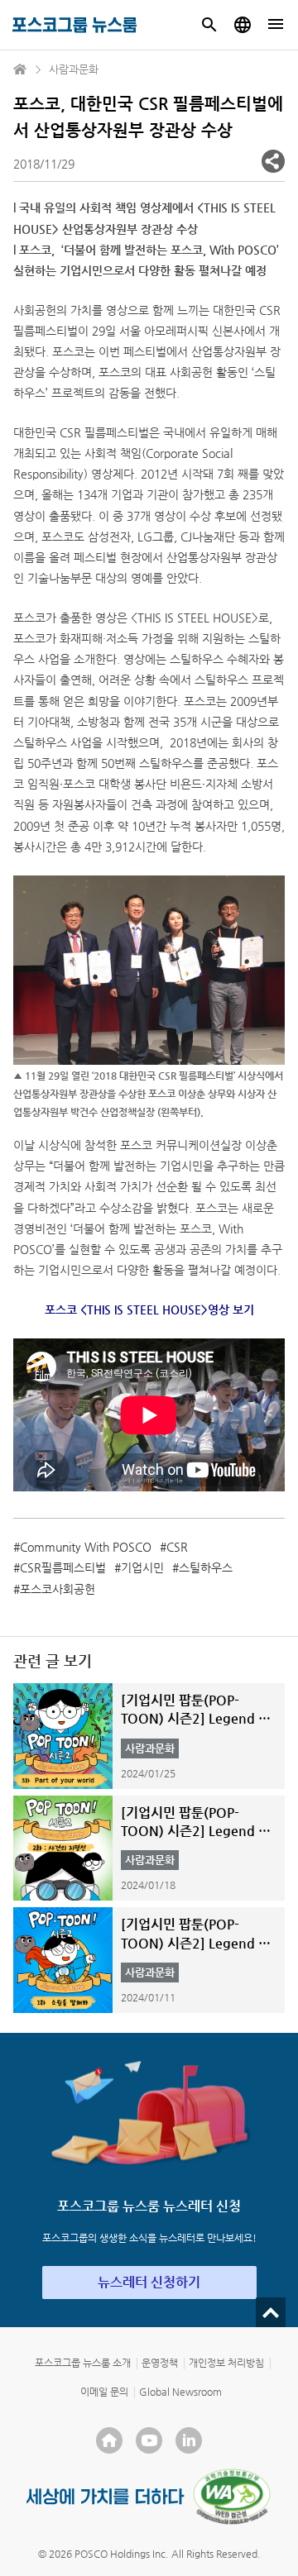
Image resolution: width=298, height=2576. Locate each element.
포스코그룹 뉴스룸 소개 (83, 2363)
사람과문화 (74, 69)
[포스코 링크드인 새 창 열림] (189, 2440)
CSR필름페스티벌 (63, 1567)
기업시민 (142, 1567)
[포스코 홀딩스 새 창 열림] (109, 2440)
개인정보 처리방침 (226, 2363)
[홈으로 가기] (21, 69)
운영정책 (160, 2363)
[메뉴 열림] (276, 25)
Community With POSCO (86, 1547)
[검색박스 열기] (209, 25)
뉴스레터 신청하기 (149, 2282)
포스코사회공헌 (58, 1589)
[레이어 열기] (273, 161)
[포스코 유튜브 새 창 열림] (149, 2440)
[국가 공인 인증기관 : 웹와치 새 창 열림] (232, 2497)
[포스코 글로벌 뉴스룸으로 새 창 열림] (243, 25)
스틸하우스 (206, 1567)
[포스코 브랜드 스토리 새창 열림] (106, 2496)
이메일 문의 (104, 2392)
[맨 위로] (271, 2312)
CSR (177, 1547)
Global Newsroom (180, 2392)
